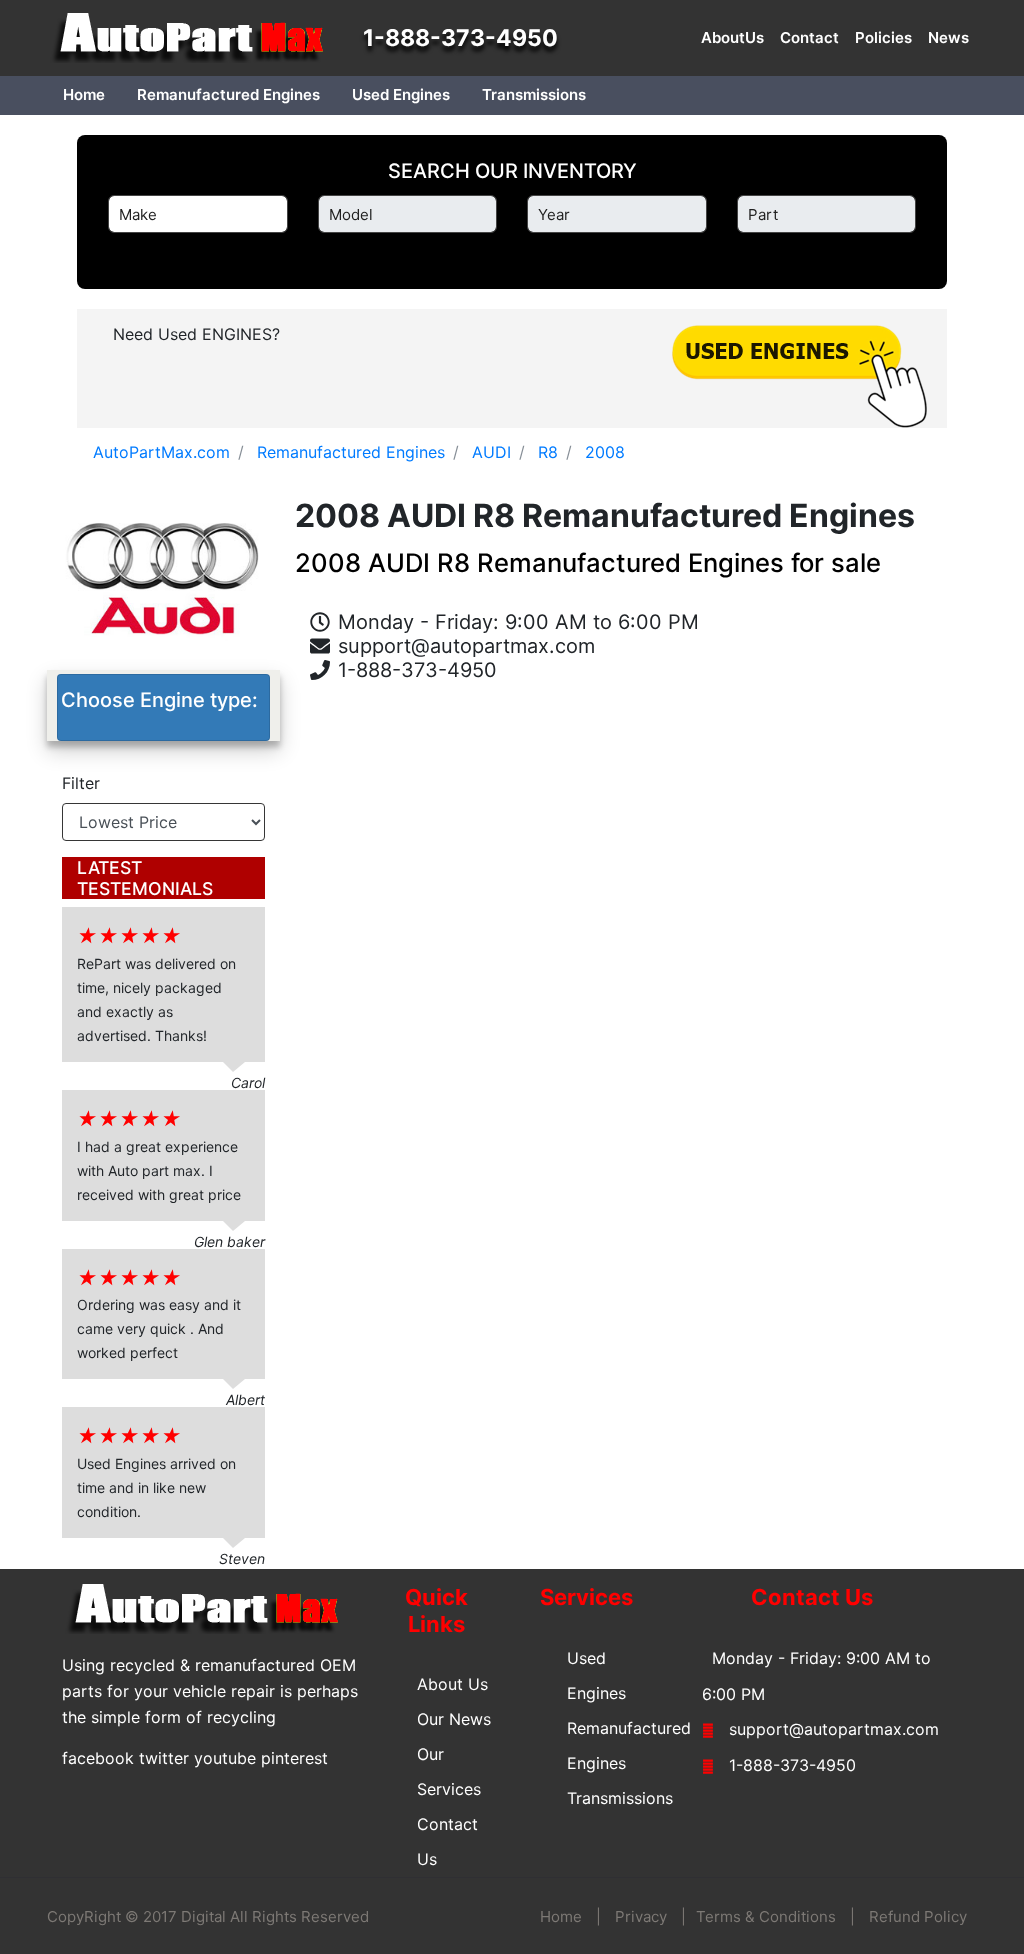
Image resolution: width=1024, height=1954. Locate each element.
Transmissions (534, 94)
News (948, 37)
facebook (98, 1758)
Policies (883, 37)
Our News (454, 1719)
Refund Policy (918, 1916)
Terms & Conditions (766, 1916)
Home (84, 94)
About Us (452, 1684)
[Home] (197, 38)
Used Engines (401, 94)
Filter (81, 783)
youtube (225, 1758)
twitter (164, 1758)
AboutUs (732, 37)
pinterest (294, 1758)
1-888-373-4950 (460, 38)
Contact (809, 37)
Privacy (641, 1916)
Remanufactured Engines (228, 94)
